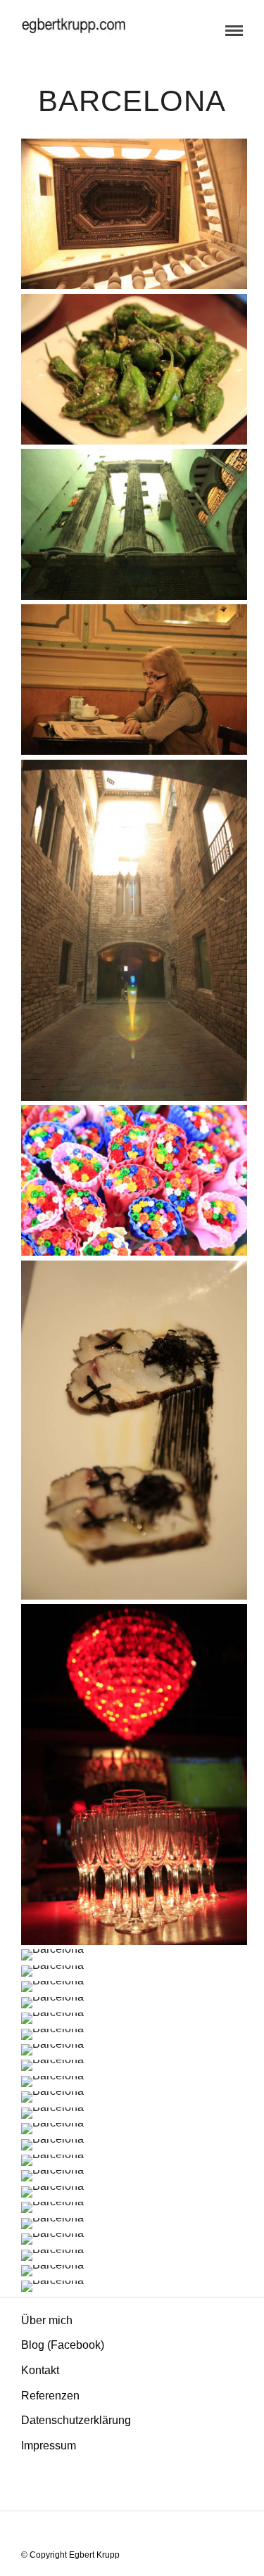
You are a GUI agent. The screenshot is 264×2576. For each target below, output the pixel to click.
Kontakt (40, 2370)
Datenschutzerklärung (76, 2420)
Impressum (49, 2446)
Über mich (47, 2320)
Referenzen (50, 2396)
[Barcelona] (134, 214)
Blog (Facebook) (63, 2345)
